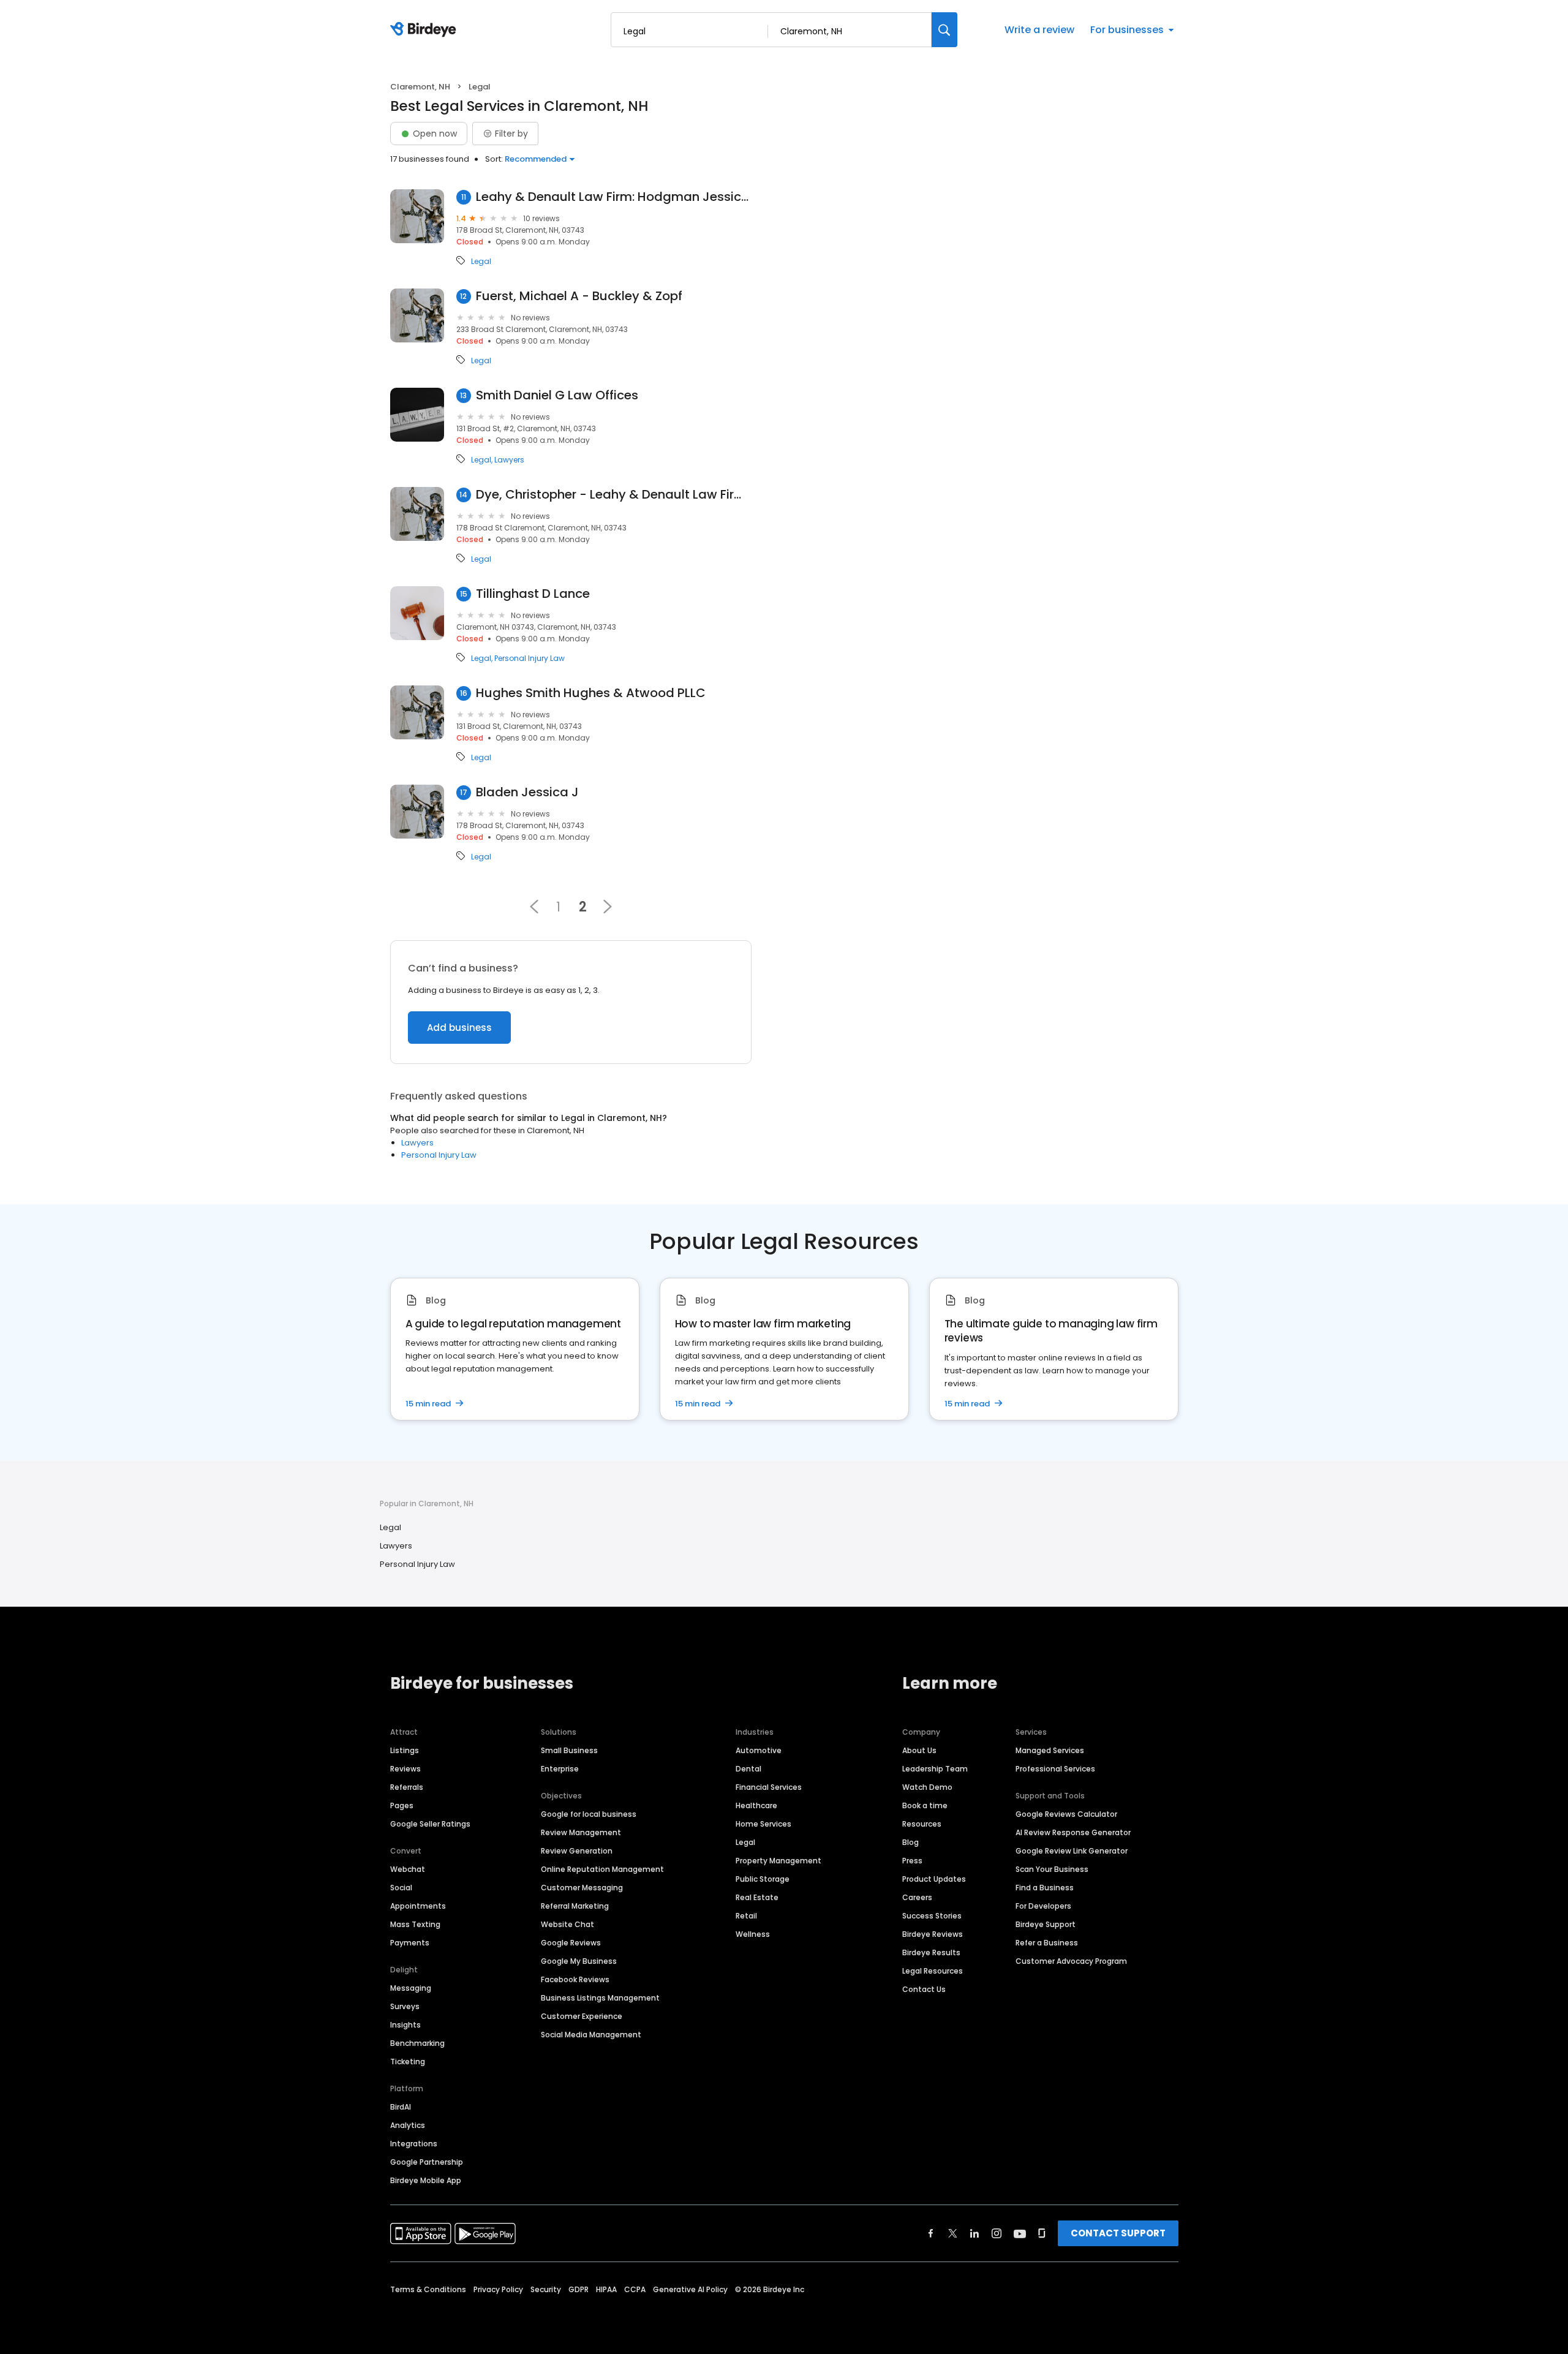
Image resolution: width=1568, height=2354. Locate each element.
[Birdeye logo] (425, 30)
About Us (919, 1750)
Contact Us (924, 1989)
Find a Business (1045, 1888)
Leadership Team (935, 1769)
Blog (910, 1842)
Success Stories (932, 1916)
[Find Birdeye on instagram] (997, 2233)
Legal (481, 262)
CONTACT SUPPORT (1118, 2233)
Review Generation (577, 1851)
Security (546, 2289)
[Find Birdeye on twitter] (953, 2233)
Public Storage (763, 1879)
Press (912, 1861)
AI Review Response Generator (1073, 1832)
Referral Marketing (575, 1906)
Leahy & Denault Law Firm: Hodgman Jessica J (614, 197)
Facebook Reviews (575, 1979)
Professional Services (1055, 1769)
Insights (405, 2025)
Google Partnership (427, 2162)
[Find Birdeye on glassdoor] (1042, 2233)
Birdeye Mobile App (426, 2180)
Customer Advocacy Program (1071, 1961)
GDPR (579, 2289)
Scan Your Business (1052, 1869)
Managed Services (1050, 1750)
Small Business (569, 1750)
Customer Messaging (582, 1888)
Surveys (405, 2006)
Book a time (925, 1805)
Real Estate (757, 1897)
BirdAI (401, 2107)
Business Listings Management (600, 1998)
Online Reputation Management (602, 1869)
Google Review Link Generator (1072, 1851)
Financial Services (769, 1787)
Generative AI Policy (690, 2289)
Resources (922, 1824)
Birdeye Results (931, 1952)
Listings (405, 1750)
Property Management (778, 1861)
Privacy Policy (498, 2289)
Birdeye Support (1046, 1924)
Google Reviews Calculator (1066, 1814)
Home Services (763, 1824)
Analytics (408, 2125)
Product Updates (934, 1879)
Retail (746, 1916)
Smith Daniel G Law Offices (557, 395)
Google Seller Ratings (430, 1824)
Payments (410, 1943)
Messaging (411, 1988)
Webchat (408, 1869)
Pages (402, 1805)
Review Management (581, 1832)
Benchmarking (417, 2043)
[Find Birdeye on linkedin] (974, 2233)
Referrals (407, 1787)
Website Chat (567, 1924)
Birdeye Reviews (933, 1934)
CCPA (635, 2289)
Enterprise (560, 1769)
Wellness (753, 1934)
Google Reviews (571, 1943)
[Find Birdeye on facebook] (931, 2233)
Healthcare (756, 1805)
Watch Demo (927, 1787)
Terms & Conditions (428, 2289)
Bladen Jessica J (527, 792)
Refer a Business (1047, 1943)
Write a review (1039, 30)
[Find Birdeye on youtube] (1020, 2233)
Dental (748, 1769)
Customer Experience (582, 2016)
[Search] (944, 30)
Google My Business (579, 1961)
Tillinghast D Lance (533, 594)
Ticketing (408, 2062)
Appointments (418, 1906)
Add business (459, 1028)
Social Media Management (591, 2035)
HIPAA (606, 2289)
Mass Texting (415, 1924)
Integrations (414, 2144)
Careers (917, 1897)
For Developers (1043, 1906)
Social (401, 1888)
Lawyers (509, 460)
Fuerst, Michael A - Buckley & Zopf (579, 296)
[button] (534, 907)
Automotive (759, 1750)
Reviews (405, 1769)
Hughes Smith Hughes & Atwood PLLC (591, 693)
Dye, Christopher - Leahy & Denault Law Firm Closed (614, 495)
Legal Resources (933, 1971)
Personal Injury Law (530, 658)
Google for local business (589, 1814)
